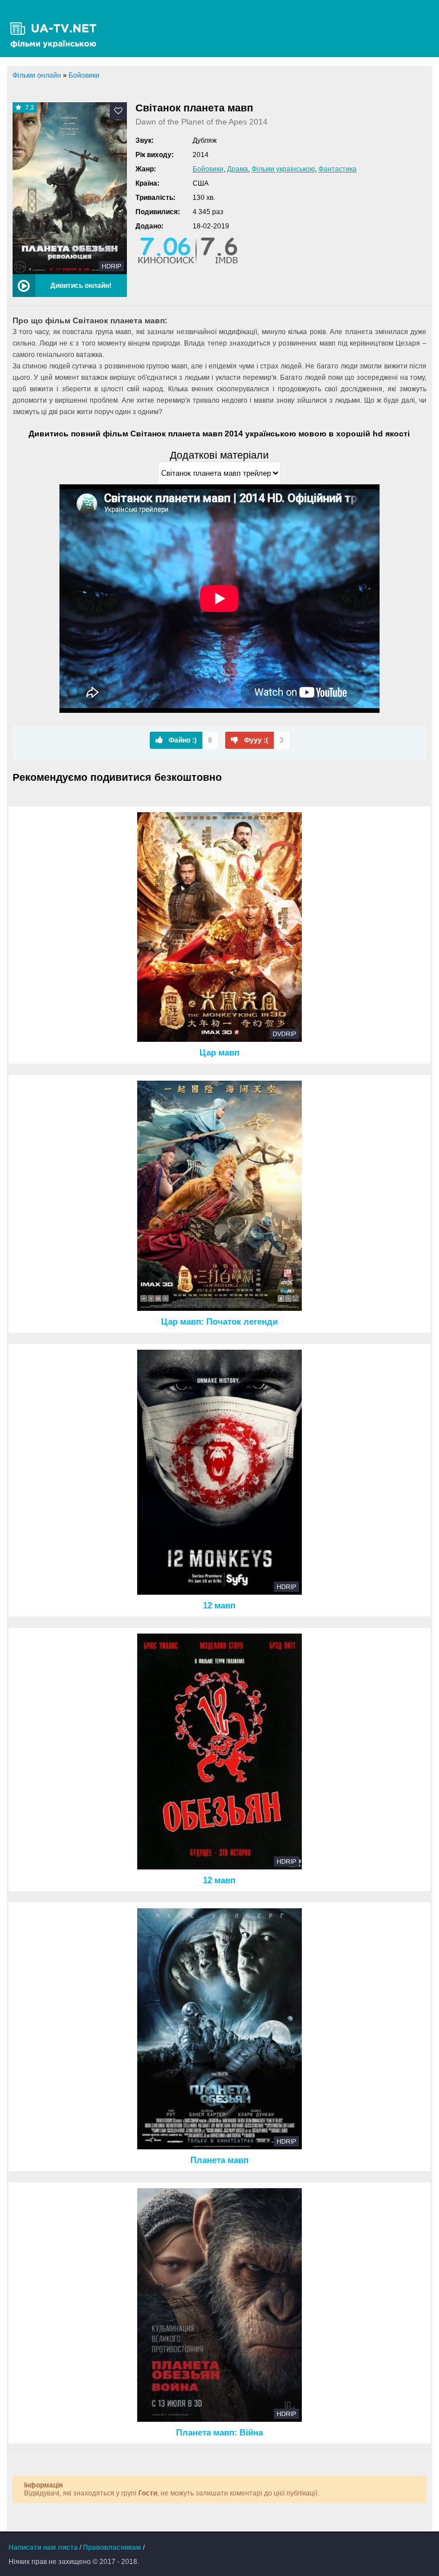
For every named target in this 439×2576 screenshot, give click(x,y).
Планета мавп (219, 2160)
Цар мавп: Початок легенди (219, 1322)
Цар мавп (219, 1053)
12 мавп (219, 1606)
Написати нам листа (43, 2547)
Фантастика (338, 169)
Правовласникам (112, 2547)
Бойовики (208, 169)
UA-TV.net (57, 29)
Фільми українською (283, 169)
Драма (238, 169)
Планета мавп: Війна (219, 2433)
